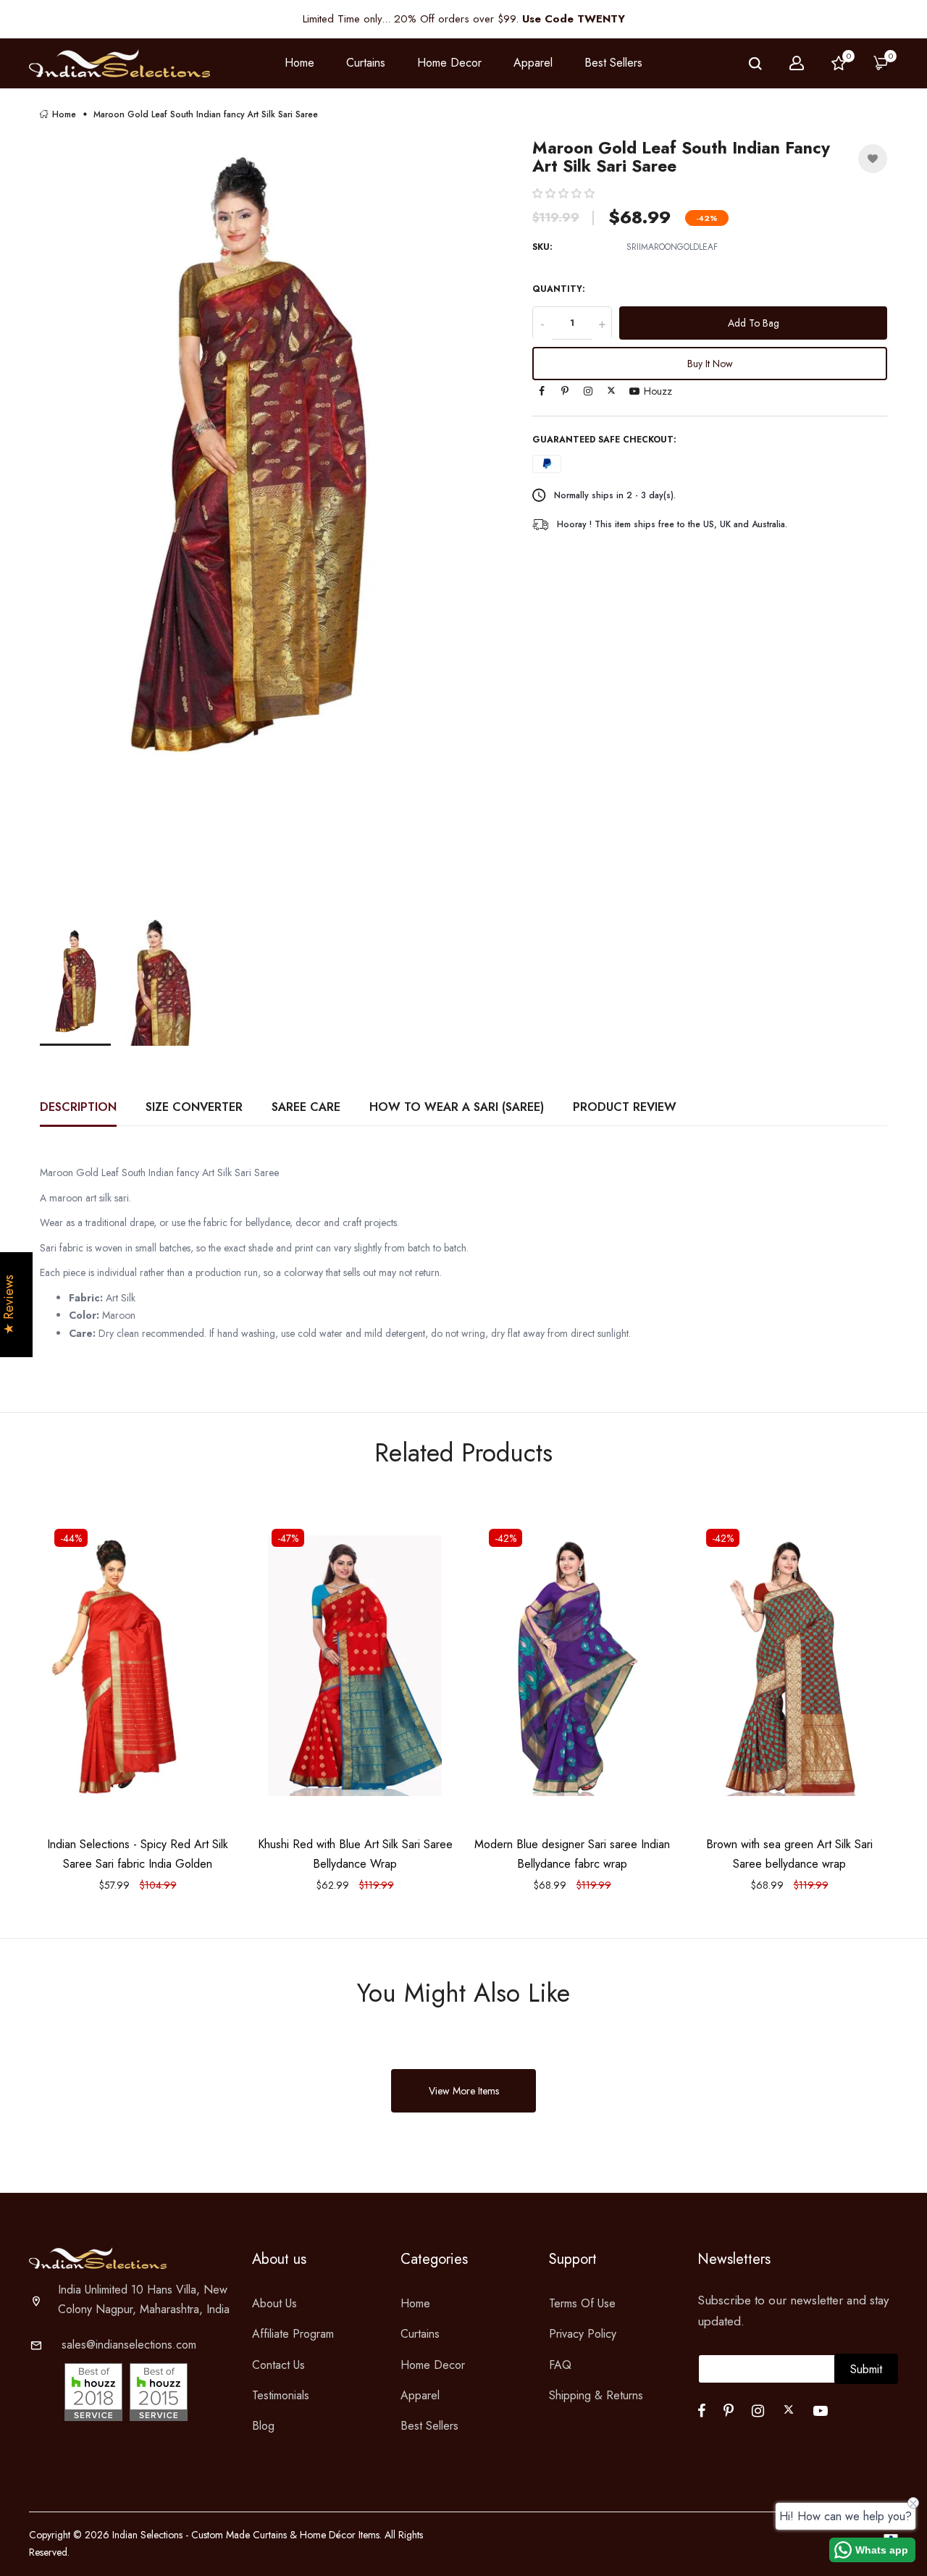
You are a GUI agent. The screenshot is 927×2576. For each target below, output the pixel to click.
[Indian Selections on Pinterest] (565, 392)
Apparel (420, 2395)
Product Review (625, 1107)
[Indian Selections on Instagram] (588, 392)
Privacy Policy (583, 2334)
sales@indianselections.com (129, 2345)
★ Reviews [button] (9, 1305)
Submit (866, 2369)
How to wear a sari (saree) (457, 1107)
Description (78, 1107)
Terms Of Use (582, 2303)
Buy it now (710, 364)
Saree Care (306, 1107)
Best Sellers (613, 63)
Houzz (658, 392)
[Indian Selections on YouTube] (634, 392)
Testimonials (281, 2395)
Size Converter (194, 1107)
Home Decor (433, 2365)
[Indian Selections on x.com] (611, 390)
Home (299, 63)
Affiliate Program (293, 2334)
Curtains (420, 2334)
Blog (263, 2426)
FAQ (560, 2365)
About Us (274, 2303)
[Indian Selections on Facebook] (542, 392)
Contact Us (278, 2365)
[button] (563, 193)
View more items (464, 2091)
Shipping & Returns (596, 2395)
